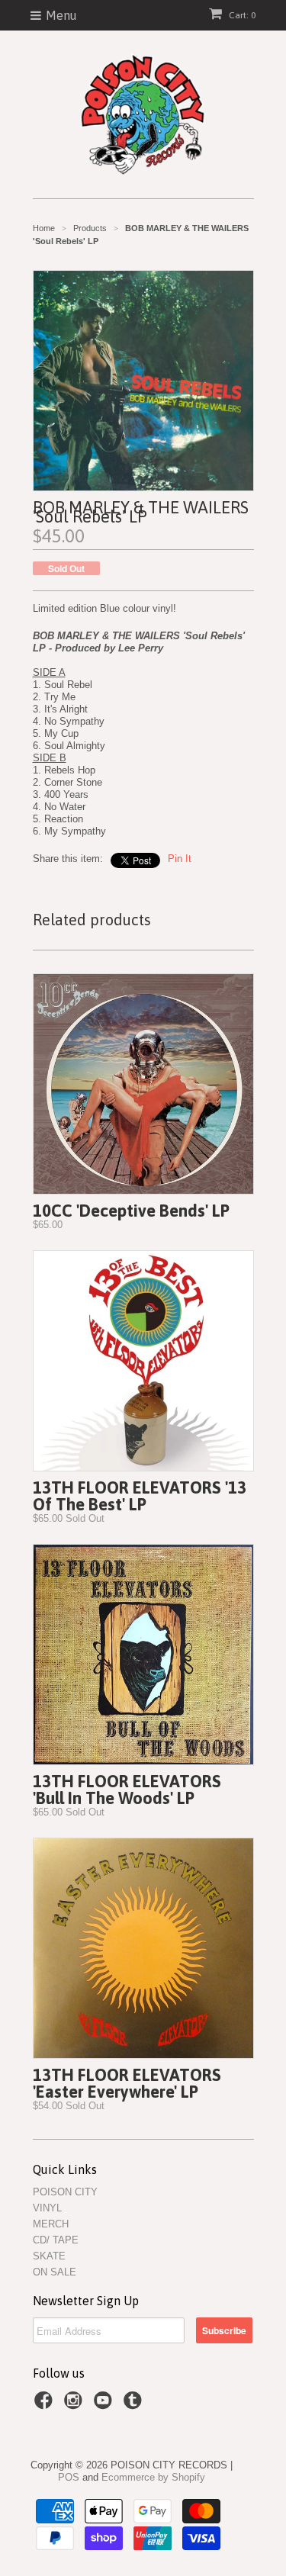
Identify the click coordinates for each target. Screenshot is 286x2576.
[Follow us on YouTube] (105, 2405)
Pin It (180, 859)
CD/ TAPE (56, 2240)
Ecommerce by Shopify (153, 2477)
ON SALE (55, 2272)
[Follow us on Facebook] (46, 2405)
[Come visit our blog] (135, 2405)
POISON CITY (65, 2192)
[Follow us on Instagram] (76, 2405)
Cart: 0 (241, 15)
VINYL (47, 2208)
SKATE (49, 2256)
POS (69, 2477)
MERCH (51, 2224)
